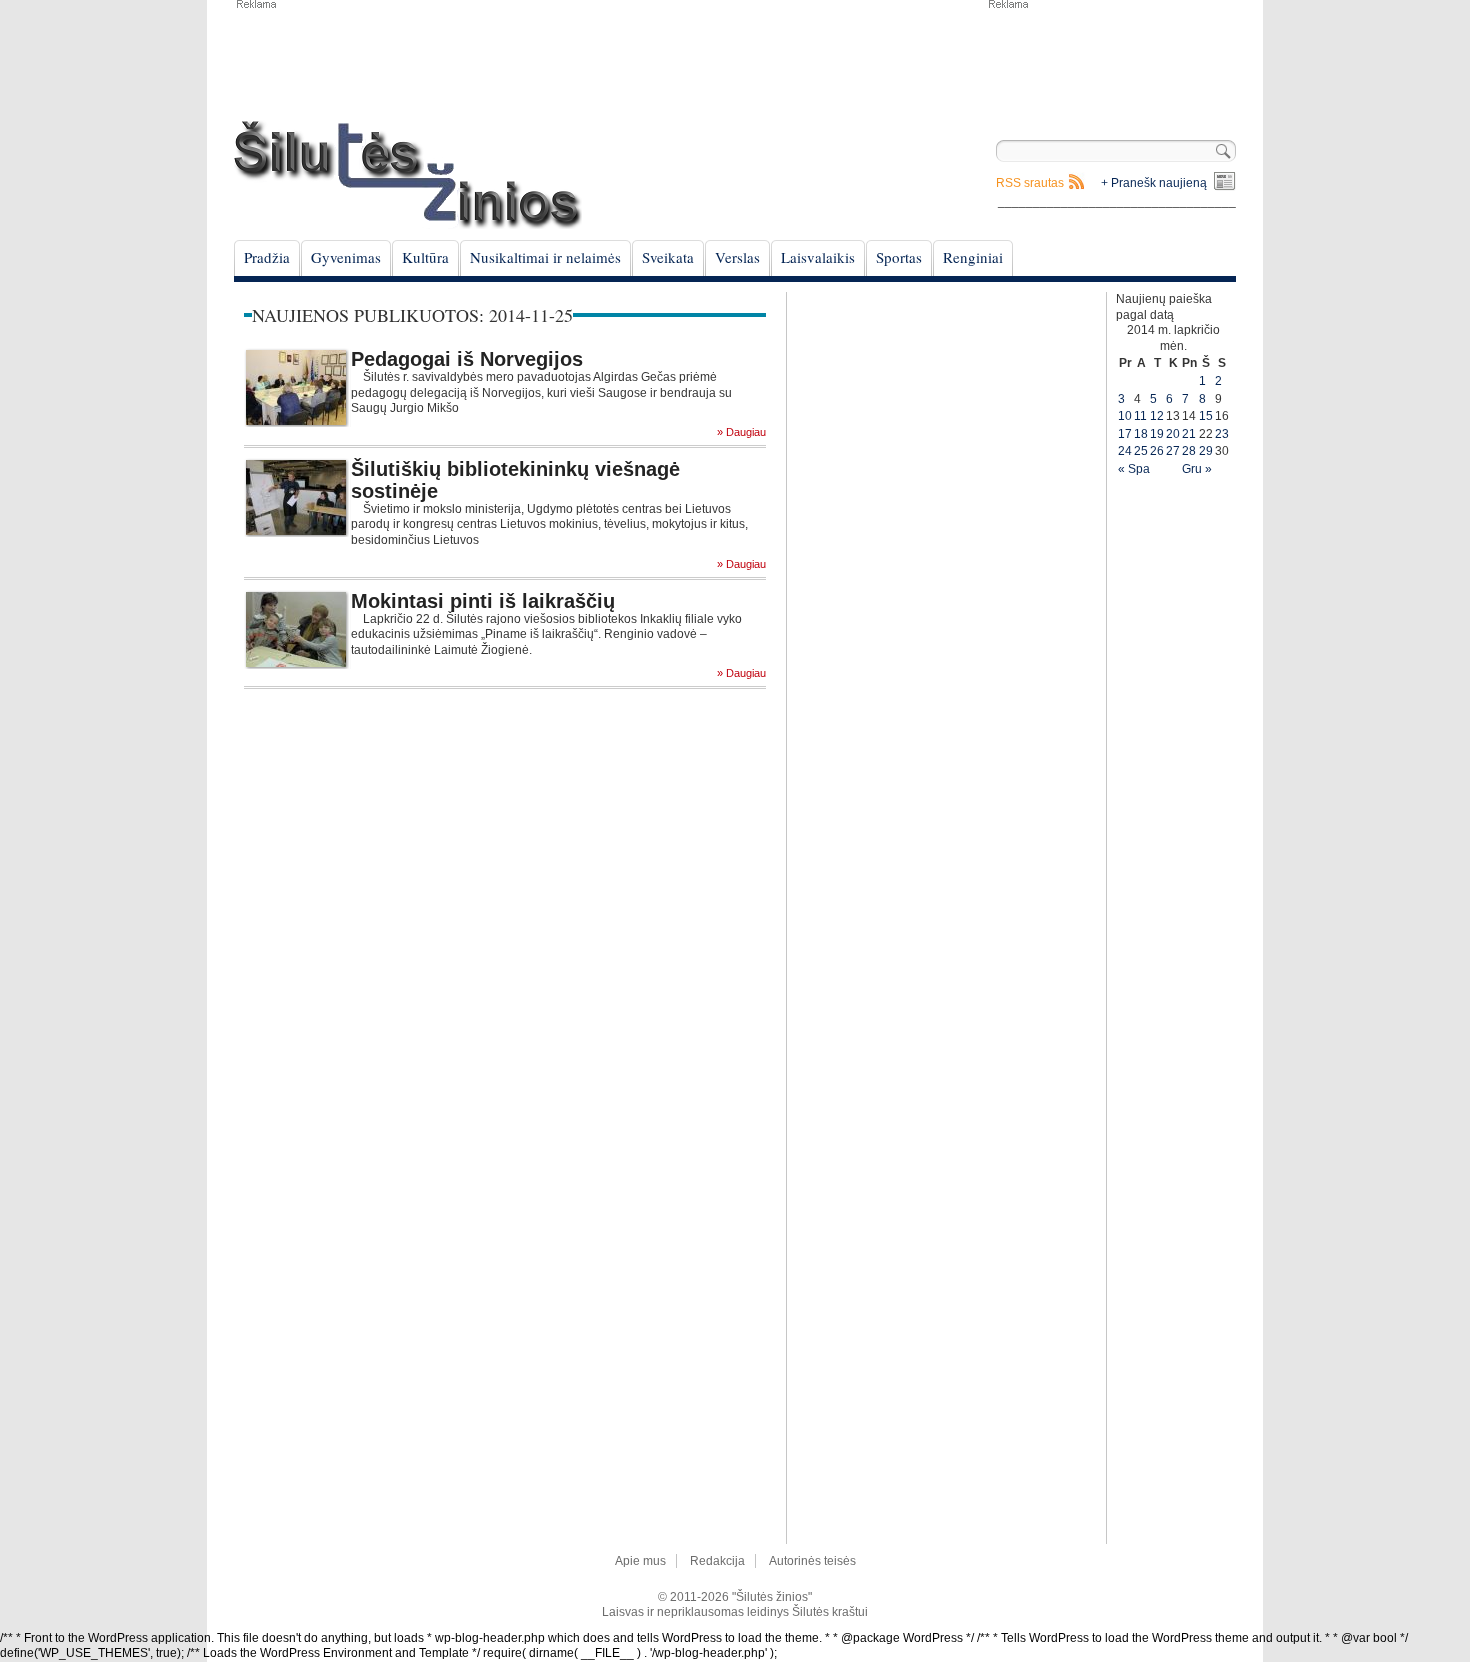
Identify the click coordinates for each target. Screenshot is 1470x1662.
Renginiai (973, 257)
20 (1173, 434)
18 (1141, 434)
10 (1125, 416)
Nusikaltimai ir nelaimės (545, 257)
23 (1222, 434)
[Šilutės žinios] (408, 174)
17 (1125, 434)
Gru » (1197, 469)
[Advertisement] (1111, 60)
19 (1157, 434)
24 (1125, 451)
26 (1157, 451)
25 (1141, 451)
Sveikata (668, 257)
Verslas (737, 257)
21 (1189, 434)
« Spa (1134, 469)
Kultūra (425, 257)
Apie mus (640, 1561)
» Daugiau (741, 432)
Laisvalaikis (818, 257)
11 (1140, 416)
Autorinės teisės (812, 1561)
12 (1157, 416)
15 (1206, 416)
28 (1189, 451)
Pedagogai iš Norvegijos (467, 359)
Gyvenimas (346, 257)
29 (1206, 451)
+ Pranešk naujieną (1154, 183)
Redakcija (717, 1561)
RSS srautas (1030, 183)
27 (1173, 451)
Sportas (899, 257)
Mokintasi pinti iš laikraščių (483, 601)
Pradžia (267, 257)
